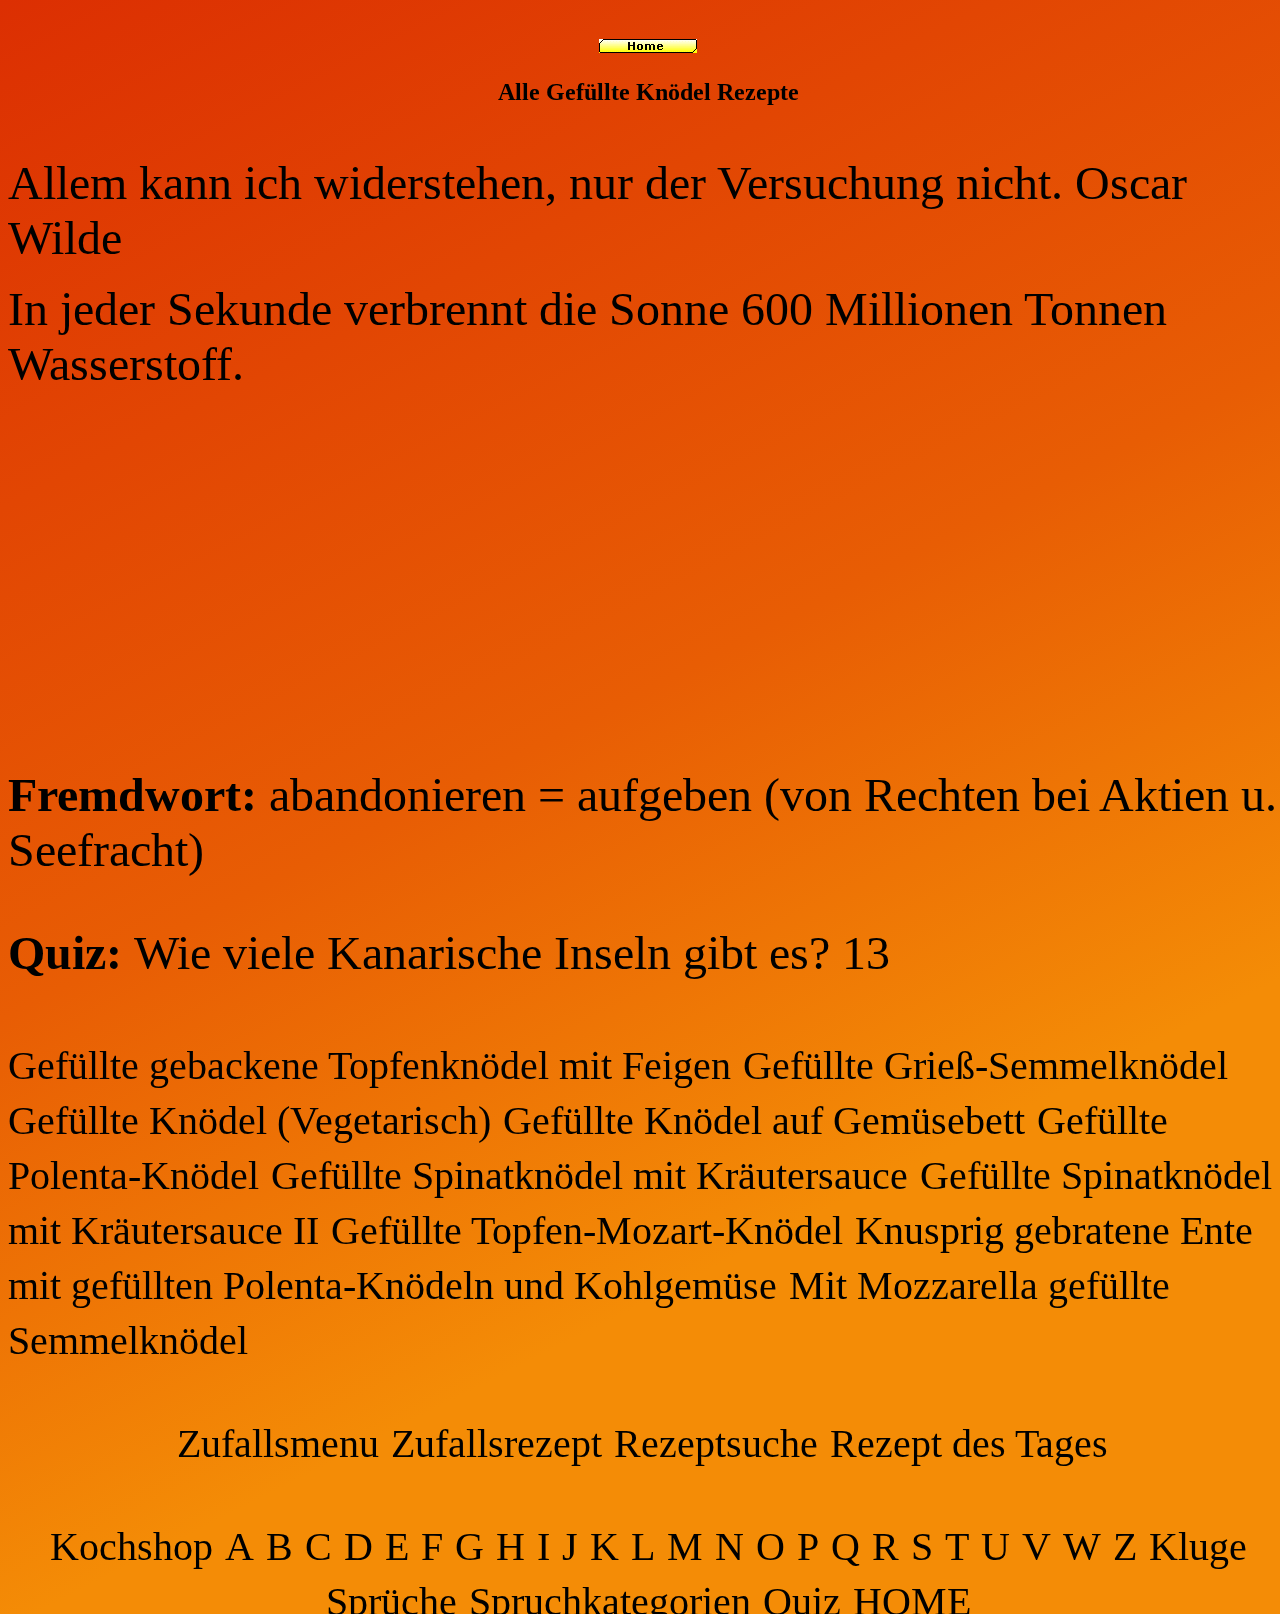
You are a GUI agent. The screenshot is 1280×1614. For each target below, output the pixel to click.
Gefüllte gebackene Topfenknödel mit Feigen (369, 1065)
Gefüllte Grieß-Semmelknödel (985, 1065)
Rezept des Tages (969, 1443)
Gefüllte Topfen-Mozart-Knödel (587, 1230)
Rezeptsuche (716, 1443)
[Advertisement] (648, 579)
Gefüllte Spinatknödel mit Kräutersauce (589, 1175)
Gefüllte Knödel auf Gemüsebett (764, 1120)
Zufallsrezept (496, 1443)
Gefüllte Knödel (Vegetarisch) (249, 1120)
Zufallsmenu (278, 1443)
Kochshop (131, 1546)
